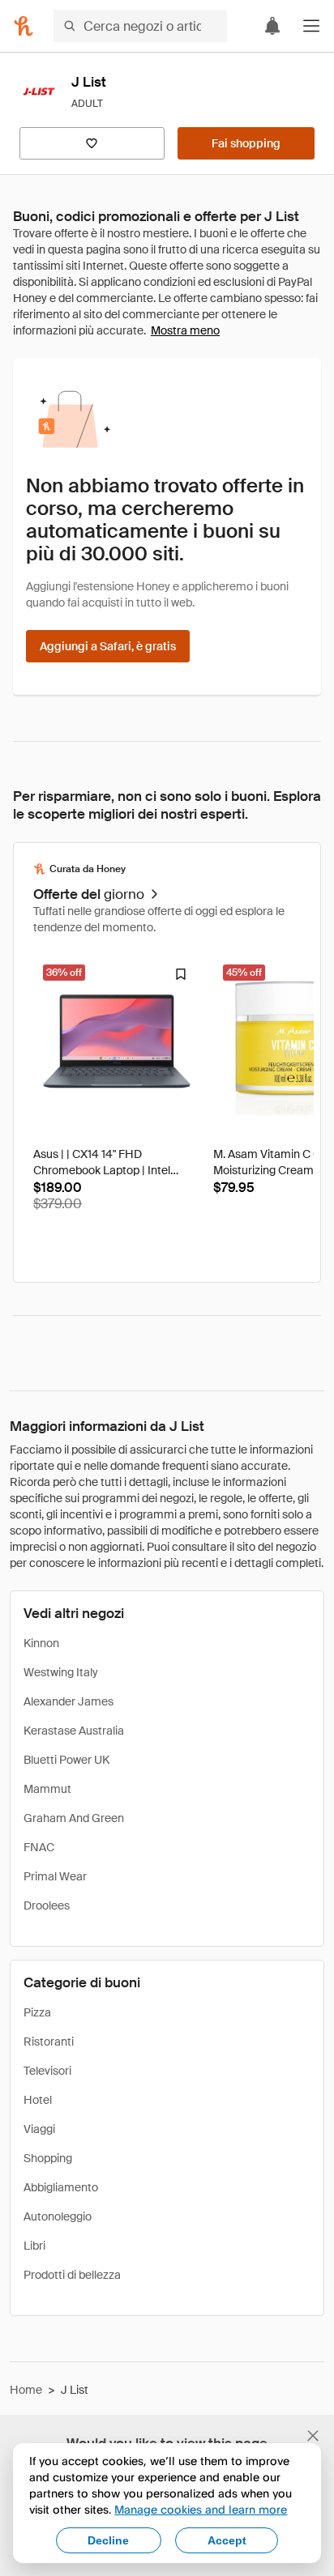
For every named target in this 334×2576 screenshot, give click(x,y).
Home (26, 2390)
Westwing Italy (61, 1672)
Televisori (47, 2071)
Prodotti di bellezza (72, 2275)
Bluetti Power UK (66, 1760)
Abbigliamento (61, 2187)
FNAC (39, 1847)
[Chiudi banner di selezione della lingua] (313, 2436)
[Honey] (24, 26)
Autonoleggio (58, 2216)
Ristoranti (49, 2042)
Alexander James (69, 1701)
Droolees (47, 1905)
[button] (311, 26)
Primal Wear (55, 1876)
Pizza (37, 2012)
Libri (34, 2246)
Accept (227, 2540)
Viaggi (39, 2129)
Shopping (48, 2158)
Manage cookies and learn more (201, 2509)
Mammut (47, 1789)
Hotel (38, 2100)
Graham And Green (74, 1818)
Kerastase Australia (74, 1731)
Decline (108, 2540)
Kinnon (41, 1643)
